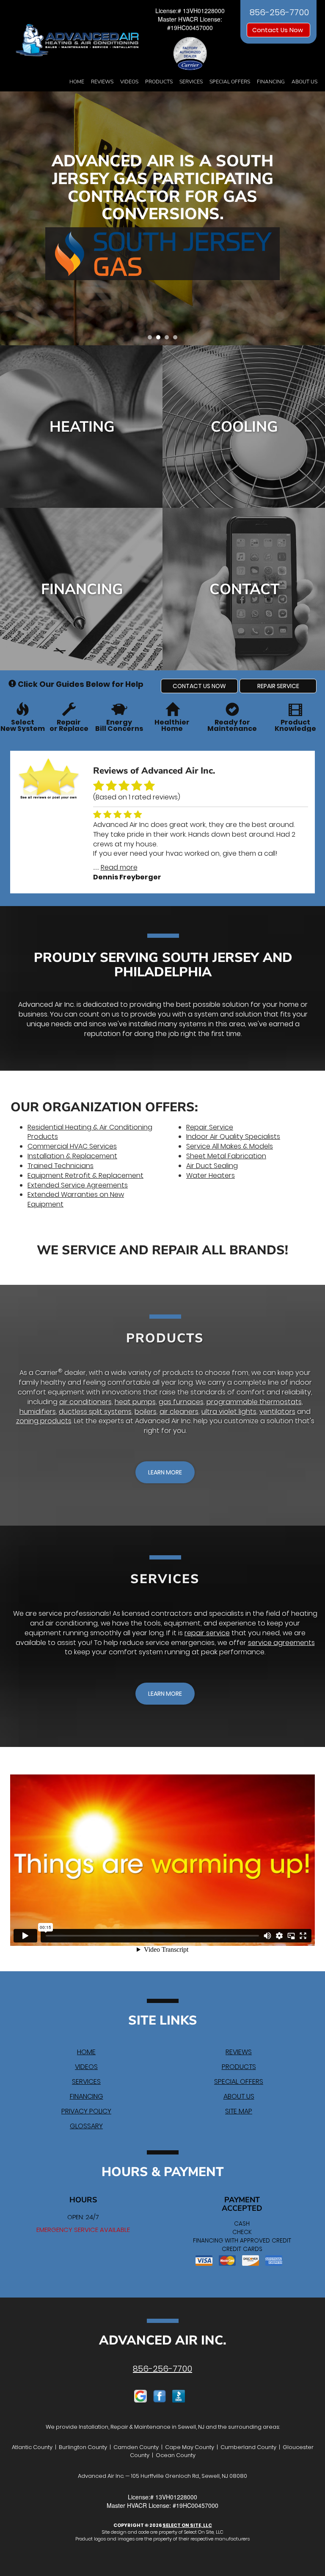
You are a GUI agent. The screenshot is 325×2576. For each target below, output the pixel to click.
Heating (82, 427)
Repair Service (210, 1127)
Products (159, 82)
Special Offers (230, 82)
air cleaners (179, 1412)
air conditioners (85, 1402)
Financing (271, 82)
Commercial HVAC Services (72, 1146)
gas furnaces (181, 1402)
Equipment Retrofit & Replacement (85, 1175)
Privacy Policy (86, 2111)
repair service (207, 1633)
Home (77, 82)
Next (315, 219)
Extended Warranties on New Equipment (76, 1199)
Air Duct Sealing (212, 1166)
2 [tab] (160, 339)
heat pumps (135, 1402)
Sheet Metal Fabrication (226, 1156)
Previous (7, 219)
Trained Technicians (61, 1166)
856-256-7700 (162, 2369)
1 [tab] (152, 339)
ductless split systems (95, 1412)
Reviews (102, 82)
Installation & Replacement (72, 1156)
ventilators (277, 1412)
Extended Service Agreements (78, 1185)
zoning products (44, 1421)
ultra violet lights (229, 1412)
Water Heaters (211, 1175)
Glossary (86, 2126)
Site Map (239, 2111)
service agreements (281, 1643)
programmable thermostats (254, 1402)
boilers (146, 1412)
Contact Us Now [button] (278, 30)
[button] (199, 686)
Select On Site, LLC (187, 2525)
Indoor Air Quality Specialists (233, 1136)
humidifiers (38, 1412)
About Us (304, 82)
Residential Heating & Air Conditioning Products (90, 1132)
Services (191, 82)
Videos (129, 82)
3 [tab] (169, 339)
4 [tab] (177, 339)
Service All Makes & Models (230, 1146)
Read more (119, 867)
